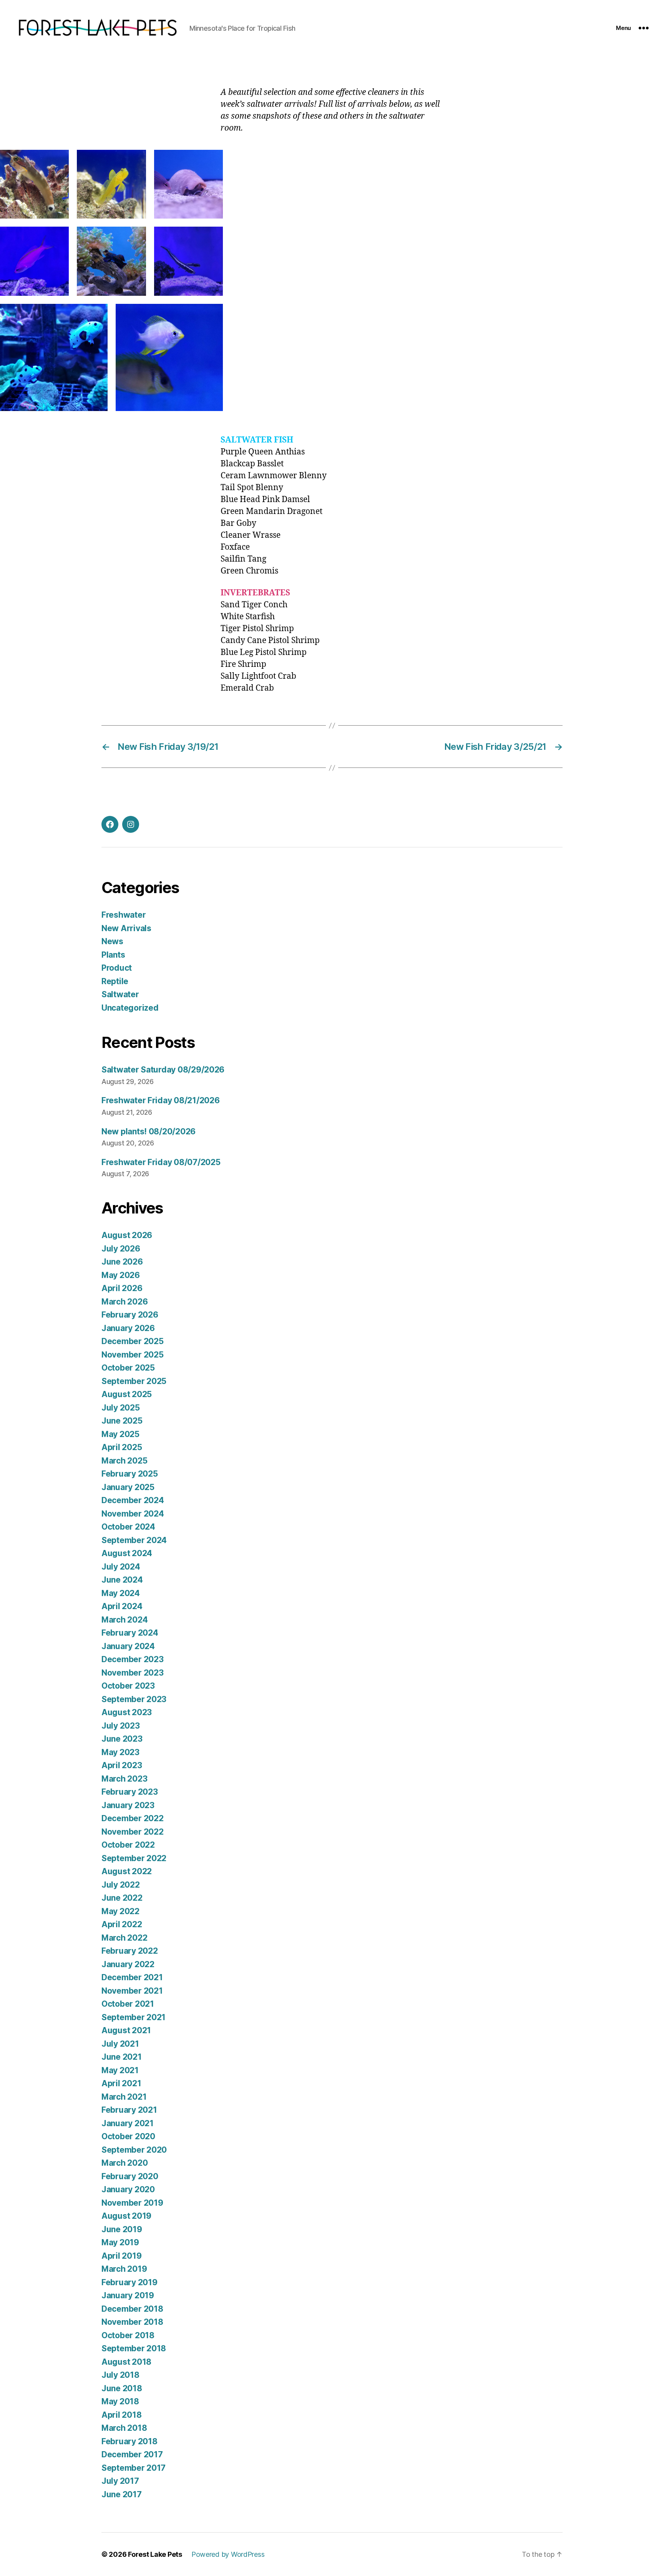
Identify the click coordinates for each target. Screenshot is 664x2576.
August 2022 (127, 1871)
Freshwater (124, 915)
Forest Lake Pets (155, 2554)
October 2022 (128, 1845)
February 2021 (129, 2110)
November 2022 (133, 1832)
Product (117, 968)
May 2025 (120, 1434)
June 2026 (122, 1262)
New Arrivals (126, 928)
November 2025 (133, 1355)
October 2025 (128, 1368)
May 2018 (120, 2401)
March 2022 (124, 1938)
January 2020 (128, 2189)
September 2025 (134, 1381)
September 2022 (134, 1858)
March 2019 (124, 2269)
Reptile (115, 981)
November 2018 (132, 2322)
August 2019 (126, 2216)
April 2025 (122, 1447)
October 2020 (128, 2136)
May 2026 (121, 1275)
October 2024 (128, 1527)
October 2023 (128, 1686)
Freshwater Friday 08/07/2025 (161, 1162)
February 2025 (130, 1474)
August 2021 (126, 2030)
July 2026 (121, 1249)
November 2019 (132, 2203)
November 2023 (133, 1673)
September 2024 (134, 1540)
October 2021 (128, 2004)
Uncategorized (130, 1008)
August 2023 (127, 1712)
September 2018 (134, 2348)
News (112, 941)
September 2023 (134, 1699)
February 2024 (130, 1633)
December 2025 (133, 1341)
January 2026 (128, 1328)
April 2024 (122, 1606)
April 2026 (122, 1288)
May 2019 (120, 2242)
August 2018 (126, 2362)
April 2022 (122, 1924)
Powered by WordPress (228, 2554)
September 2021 (134, 2017)
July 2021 (120, 2044)
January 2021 (128, 2123)
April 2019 (121, 2256)
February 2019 (129, 2282)
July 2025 (121, 1408)
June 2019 (122, 2229)
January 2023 (128, 1805)
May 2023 (120, 1752)
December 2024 (133, 1500)
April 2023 (122, 1765)
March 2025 (124, 1461)
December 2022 (133, 1818)
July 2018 (120, 2375)
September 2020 (134, 2150)
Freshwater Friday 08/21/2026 (160, 1100)
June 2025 (122, 1421)
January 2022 (128, 1964)
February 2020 (130, 2176)
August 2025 (127, 1394)
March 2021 (124, 2097)
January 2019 (128, 2295)
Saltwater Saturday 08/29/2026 (163, 1070)
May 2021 (120, 2070)
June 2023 (122, 1739)
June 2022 (122, 1898)
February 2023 (130, 1792)
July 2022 (121, 1885)
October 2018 (128, 2335)
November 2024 (133, 1514)
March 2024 (124, 1620)
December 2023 (133, 1659)
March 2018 (124, 2428)
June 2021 (122, 2057)
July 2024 (121, 1567)
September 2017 (134, 2468)
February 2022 (130, 1951)
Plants (113, 955)
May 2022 (120, 1911)
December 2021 (132, 1977)
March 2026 (124, 1302)
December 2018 (132, 2309)
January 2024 (128, 1646)
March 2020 (124, 2163)
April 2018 (121, 2415)
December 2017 (132, 2454)
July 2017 (120, 2481)
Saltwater (120, 994)
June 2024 (122, 1580)
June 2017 (122, 2494)
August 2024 (127, 1553)
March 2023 (124, 1779)
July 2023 (121, 1726)
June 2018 (122, 2388)
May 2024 (121, 1593)
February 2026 (130, 1315)
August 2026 (127, 1235)
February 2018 (129, 2441)
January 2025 (128, 1487)
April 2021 (121, 2083)
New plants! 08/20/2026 (149, 1131)
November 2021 (132, 1991)
